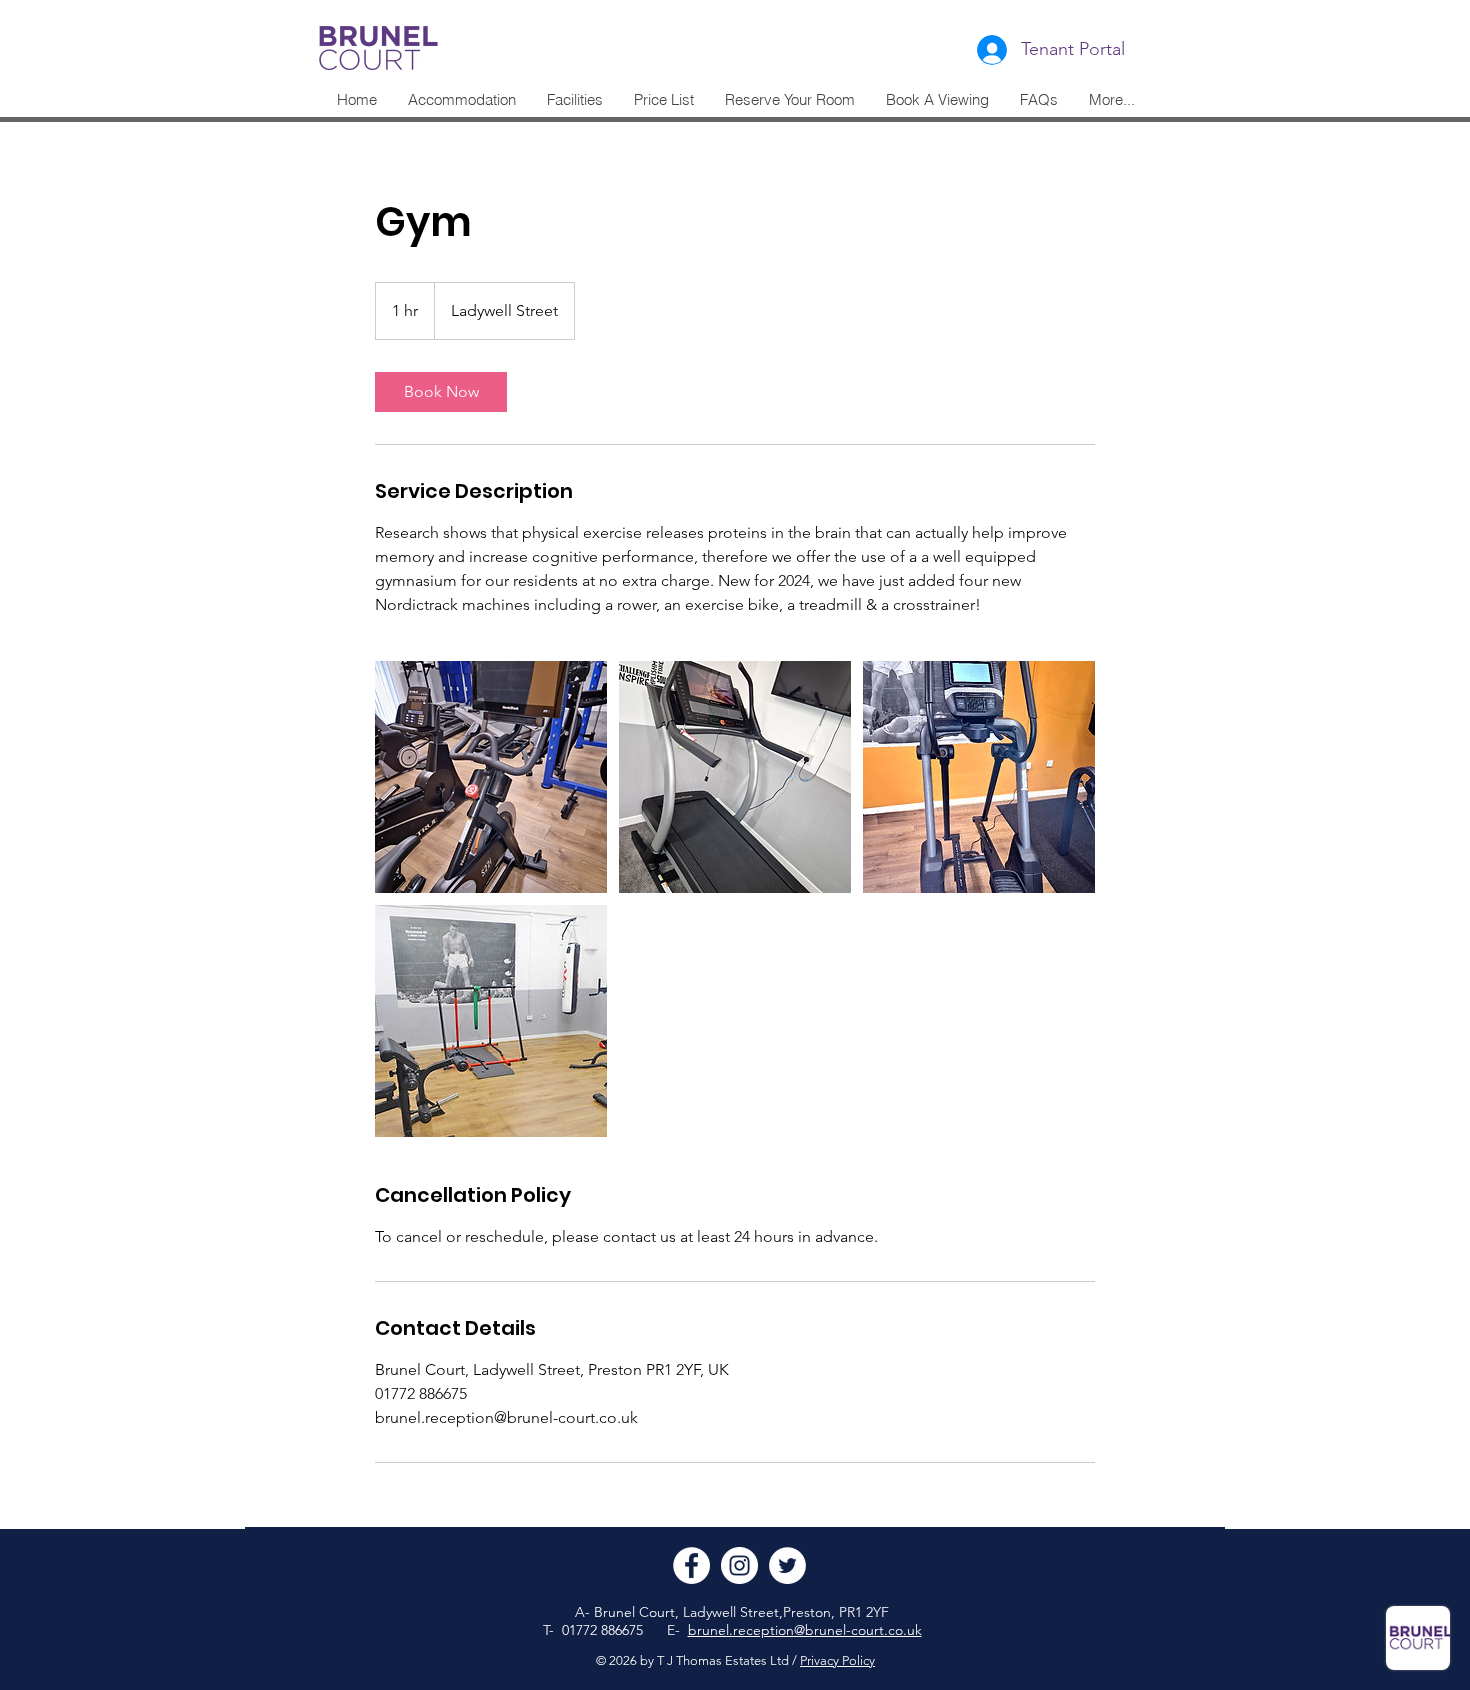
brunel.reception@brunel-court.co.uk (805, 1630)
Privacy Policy (837, 1660)
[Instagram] (739, 1565)
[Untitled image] (491, 777)
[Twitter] (787, 1565)
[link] (441, 392)
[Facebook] (691, 1565)
